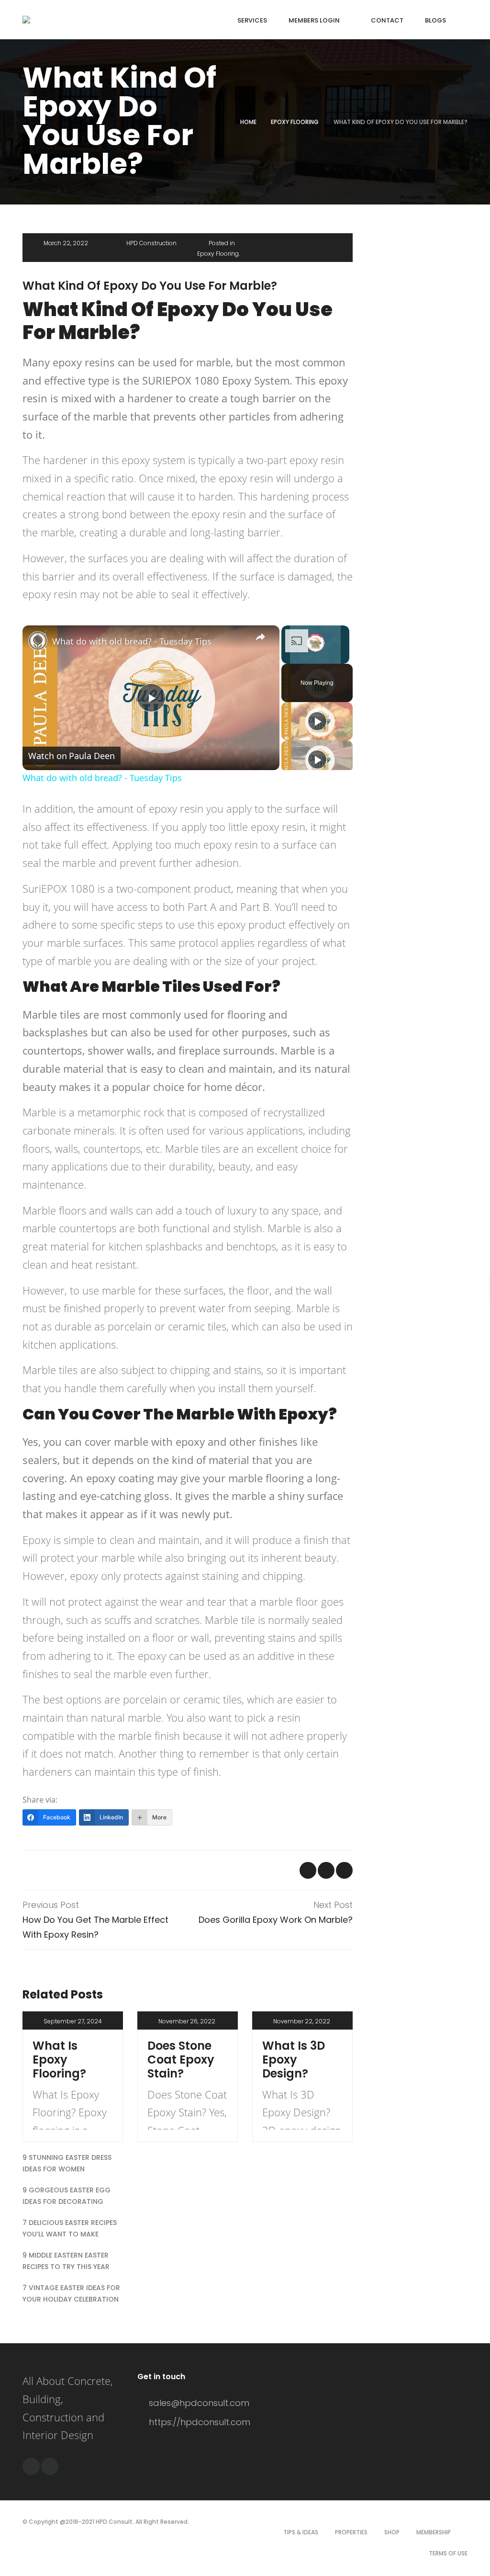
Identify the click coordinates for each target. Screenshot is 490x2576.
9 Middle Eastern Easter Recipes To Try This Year (66, 2261)
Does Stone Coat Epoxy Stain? (181, 2060)
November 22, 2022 (302, 2021)
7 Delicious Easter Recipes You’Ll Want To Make (70, 2228)
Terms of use (448, 2553)
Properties (351, 2532)
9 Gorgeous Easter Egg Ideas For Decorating (67, 2196)
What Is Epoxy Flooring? (59, 2060)
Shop (392, 2532)
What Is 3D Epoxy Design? (294, 2060)
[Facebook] (31, 2466)
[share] (260, 637)
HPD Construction (151, 243)
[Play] (317, 721)
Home (248, 122)
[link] (38, 641)
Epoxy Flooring (295, 122)
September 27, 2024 (73, 2021)
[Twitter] (50, 2466)
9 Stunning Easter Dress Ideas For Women (67, 2163)
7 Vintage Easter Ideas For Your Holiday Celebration (71, 2293)
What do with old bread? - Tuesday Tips (132, 641)
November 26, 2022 (187, 2021)
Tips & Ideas (301, 2532)
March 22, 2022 (66, 243)
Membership (434, 2532)
